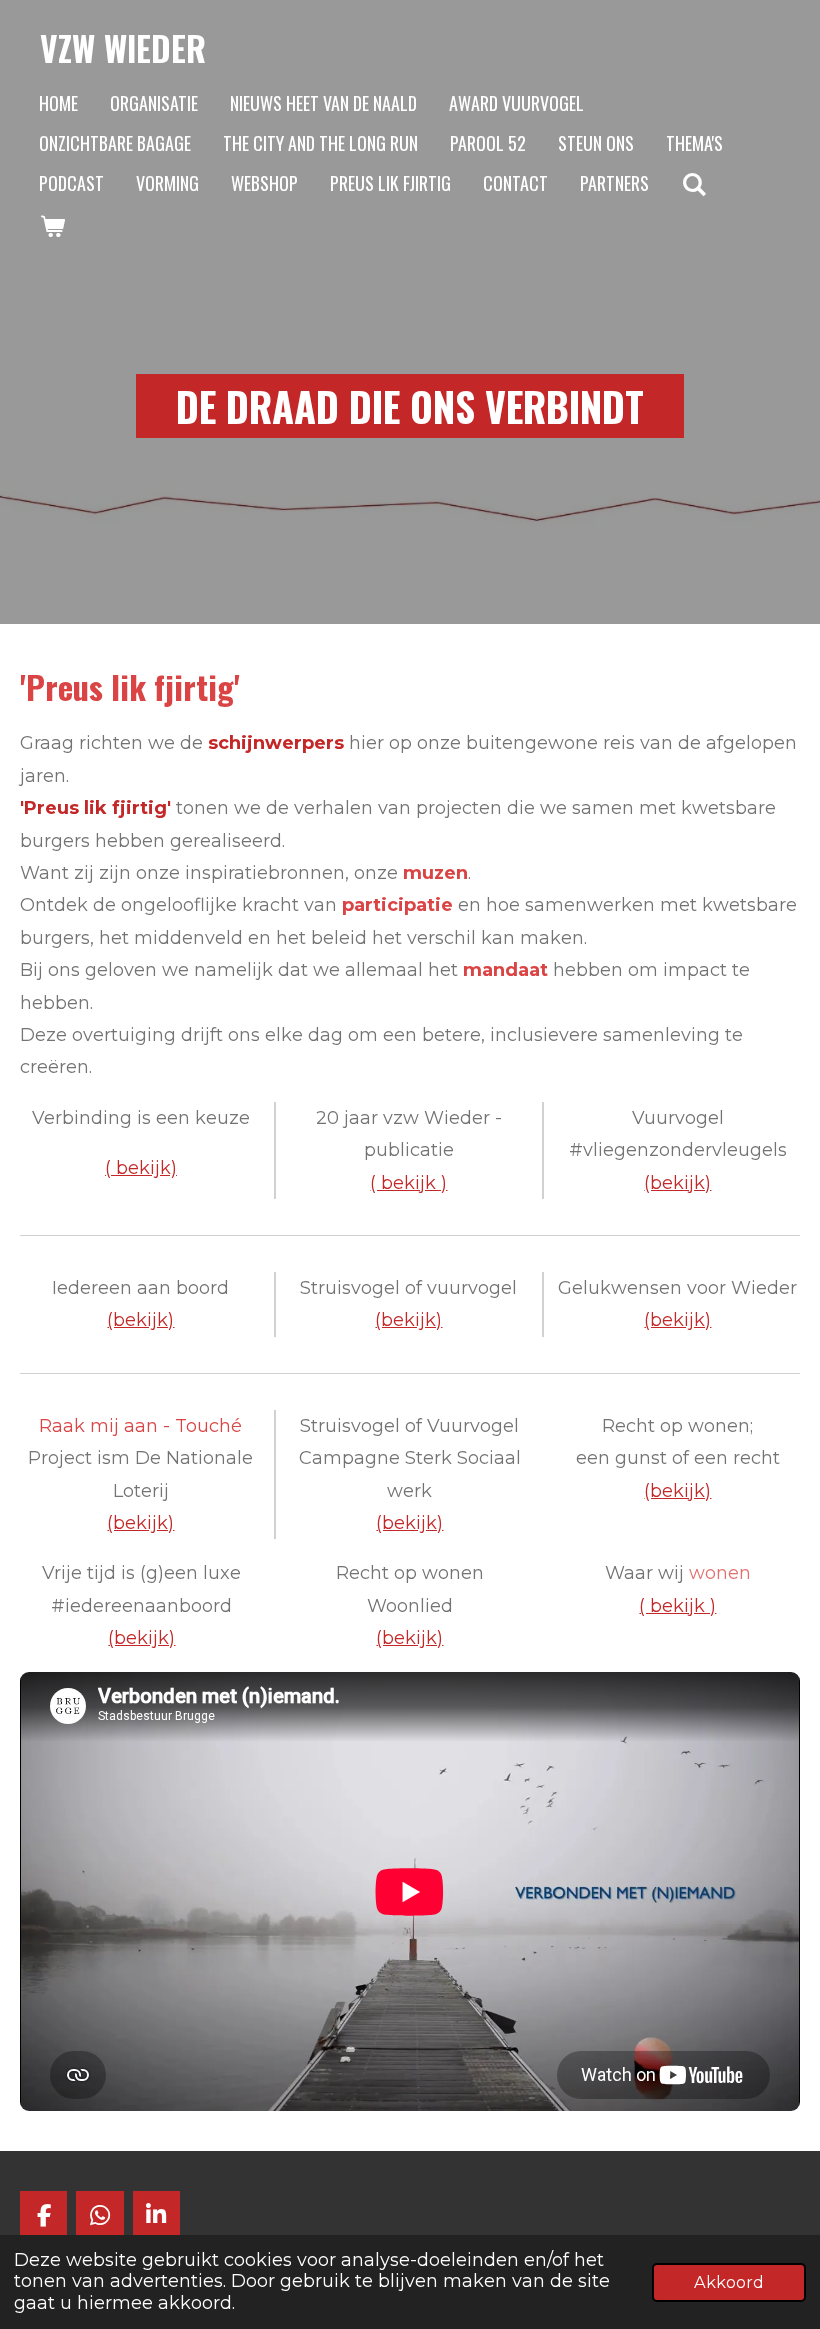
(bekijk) (140, 1320)
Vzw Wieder (123, 48)
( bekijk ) (408, 1183)
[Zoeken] (693, 184)
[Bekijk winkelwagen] (51, 226)
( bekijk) (141, 1168)
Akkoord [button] (729, 2282)
